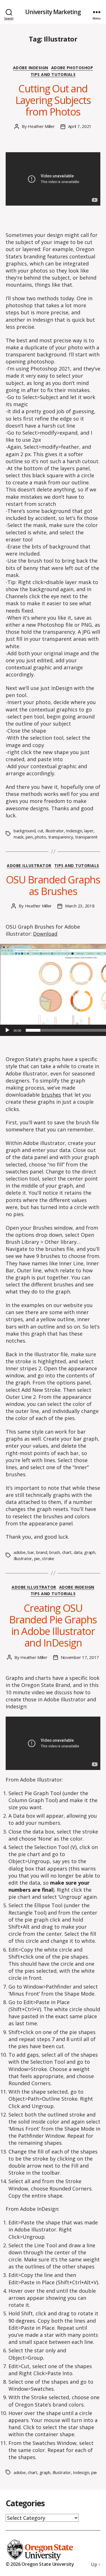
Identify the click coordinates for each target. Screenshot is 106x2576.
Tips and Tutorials (53, 75)
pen (29, 837)
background (24, 831)
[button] (82, 990)
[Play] (7, 1030)
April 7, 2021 (80, 126)
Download (45, 934)
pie (37, 1558)
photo (40, 837)
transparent (86, 837)
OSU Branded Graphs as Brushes (53, 885)
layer (89, 831)
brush (55, 1552)
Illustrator (55, 831)
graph (90, 1552)
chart (67, 1552)
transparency (61, 837)
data (78, 1552)
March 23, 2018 (80, 906)
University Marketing (53, 12)
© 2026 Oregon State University (40, 2564)
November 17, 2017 (80, 1657)
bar (31, 1552)
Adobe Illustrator (29, 866)
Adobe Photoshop (72, 68)
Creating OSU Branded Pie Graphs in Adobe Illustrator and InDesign (53, 1625)
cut (40, 831)
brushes (51, 1095)
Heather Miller (41, 126)
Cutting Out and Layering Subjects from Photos (53, 100)
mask (19, 837)
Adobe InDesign (31, 68)
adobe (20, 1552)
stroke (48, 1558)
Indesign (74, 831)
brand (42, 1552)
